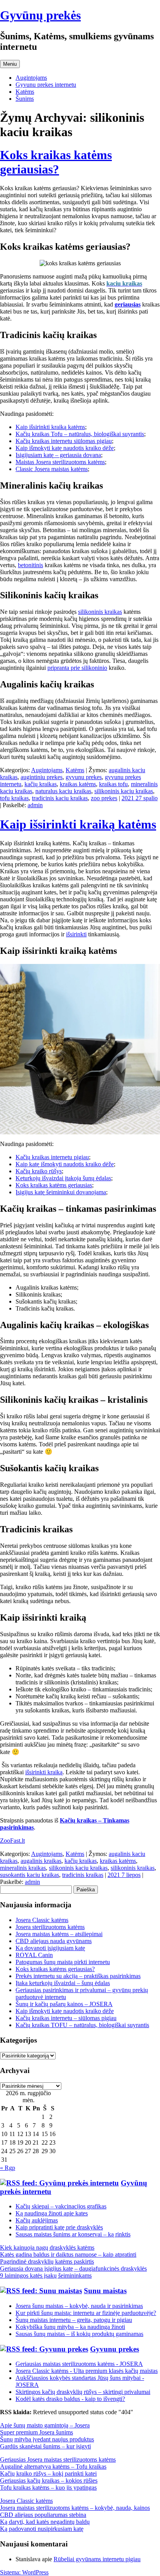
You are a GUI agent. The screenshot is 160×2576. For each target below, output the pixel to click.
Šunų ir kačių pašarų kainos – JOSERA (64, 2004)
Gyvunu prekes (115, 2349)
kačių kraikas (41, 784)
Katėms (25, 92)
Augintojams (31, 78)
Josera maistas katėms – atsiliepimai (59, 1934)
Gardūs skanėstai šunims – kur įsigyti (45, 2446)
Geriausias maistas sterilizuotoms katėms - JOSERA (79, 2364)
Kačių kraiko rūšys (39, 1171)
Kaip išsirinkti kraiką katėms (50, 427)
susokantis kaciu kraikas (30, 1875)
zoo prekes (104, 798)
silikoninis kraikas (100, 612)
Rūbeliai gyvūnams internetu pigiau (97, 2559)
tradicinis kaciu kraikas (60, 798)
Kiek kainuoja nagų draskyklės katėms (47, 2247)
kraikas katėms (78, 784)
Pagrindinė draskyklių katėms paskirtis (47, 2261)
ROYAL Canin (34, 1955)
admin (35, 805)
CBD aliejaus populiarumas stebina (43, 2515)
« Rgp (8, 2168)
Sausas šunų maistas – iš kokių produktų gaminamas (79, 2334)
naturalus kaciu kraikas (63, 791)
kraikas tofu (113, 784)
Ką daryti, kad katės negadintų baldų (45, 2522)
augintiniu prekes (42, 777)
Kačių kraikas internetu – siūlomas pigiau (66, 2018)
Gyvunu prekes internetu (46, 85)
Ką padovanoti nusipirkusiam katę (42, 2529)
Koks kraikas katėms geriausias (54, 1185)
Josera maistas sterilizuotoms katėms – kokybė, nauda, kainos (75, 2508)
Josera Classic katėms (42, 1920)
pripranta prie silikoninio (77, 668)
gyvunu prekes (84, 777)
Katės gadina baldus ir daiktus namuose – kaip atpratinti (68, 2254)
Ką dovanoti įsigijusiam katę (50, 1948)
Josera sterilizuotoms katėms (50, 1927)
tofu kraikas (14, 798)
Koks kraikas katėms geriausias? (56, 162)
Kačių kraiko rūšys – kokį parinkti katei (48, 2473)
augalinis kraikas (41, 1861)
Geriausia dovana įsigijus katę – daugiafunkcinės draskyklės (73, 2268)
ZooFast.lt (12, 1841)
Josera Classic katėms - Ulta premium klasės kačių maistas (87, 2371)
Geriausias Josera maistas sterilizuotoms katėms (58, 2459)
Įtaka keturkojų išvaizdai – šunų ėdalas (63, 1983)
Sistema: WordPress (24, 2572)
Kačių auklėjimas (37, 2220)
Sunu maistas (105, 2291)
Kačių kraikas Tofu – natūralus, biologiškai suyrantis (80, 434)
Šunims (25, 99)
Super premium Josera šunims (37, 2432)
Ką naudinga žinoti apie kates (52, 2213)
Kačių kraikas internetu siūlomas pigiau (64, 441)
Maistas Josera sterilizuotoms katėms (60, 462)
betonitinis (30, 565)
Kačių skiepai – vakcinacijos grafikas (61, 2206)
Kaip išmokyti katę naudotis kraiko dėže (65, 448)
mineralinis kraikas (23, 1868)
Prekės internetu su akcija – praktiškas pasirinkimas (78, 1976)
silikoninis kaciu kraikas (124, 791)
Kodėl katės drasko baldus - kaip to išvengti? (70, 2399)
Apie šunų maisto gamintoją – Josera (45, 2425)
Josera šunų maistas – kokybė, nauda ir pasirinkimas (79, 2306)
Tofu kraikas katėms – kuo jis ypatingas (48, 2488)
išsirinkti (76, 934)
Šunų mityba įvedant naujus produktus (47, 2439)
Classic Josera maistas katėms (52, 469)
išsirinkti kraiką (44, 1772)
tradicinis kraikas (83, 1875)
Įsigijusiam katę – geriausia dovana (58, 455)
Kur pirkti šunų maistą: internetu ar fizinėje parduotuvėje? (86, 2313)
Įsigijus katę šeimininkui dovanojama (61, 1192)
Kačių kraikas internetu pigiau (52, 1157)
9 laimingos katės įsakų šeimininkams (46, 2275)
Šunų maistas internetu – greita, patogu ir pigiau (74, 2320)
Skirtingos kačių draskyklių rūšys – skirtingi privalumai (83, 2392)
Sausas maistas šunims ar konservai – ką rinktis (73, 2234)
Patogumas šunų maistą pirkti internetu (63, 1962)
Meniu (10, 64)
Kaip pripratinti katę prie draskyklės (59, 2227)
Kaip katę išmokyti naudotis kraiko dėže (65, 1164)
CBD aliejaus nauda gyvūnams (54, 1941)
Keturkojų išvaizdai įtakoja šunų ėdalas (63, 1178)
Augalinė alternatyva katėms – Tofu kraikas (53, 2466)
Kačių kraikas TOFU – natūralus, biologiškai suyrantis (82, 2025)
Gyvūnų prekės (40, 15)
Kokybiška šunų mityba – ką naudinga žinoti (70, 2327)
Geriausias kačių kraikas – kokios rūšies (49, 2480)
